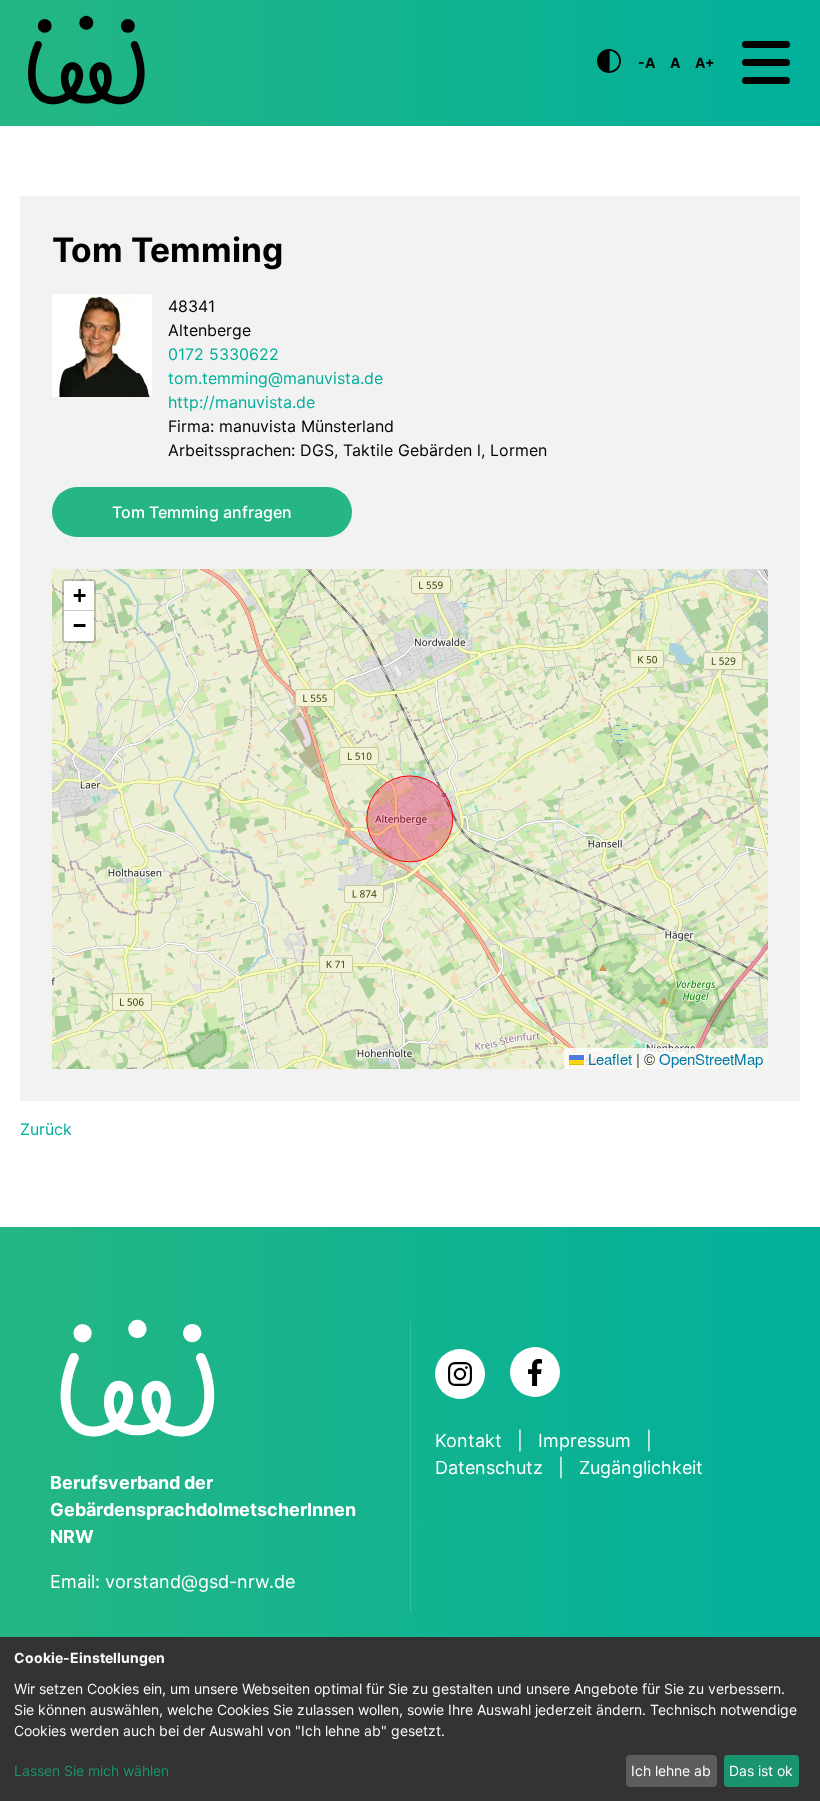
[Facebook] (535, 1372)
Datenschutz (489, 1467)
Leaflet (608, 1058)
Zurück (46, 1129)
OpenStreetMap (711, 1058)
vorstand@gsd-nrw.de (200, 1581)
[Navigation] (766, 63)
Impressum (584, 1440)
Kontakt (468, 1440)
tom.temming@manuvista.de (275, 378)
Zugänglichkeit (641, 1467)
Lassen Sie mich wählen (91, 1770)
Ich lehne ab (671, 1770)
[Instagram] (460, 1374)
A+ (705, 62)
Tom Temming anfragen (202, 512)
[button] (79, 596)
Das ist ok (761, 1770)
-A (646, 62)
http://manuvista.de (241, 402)
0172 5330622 (223, 354)
